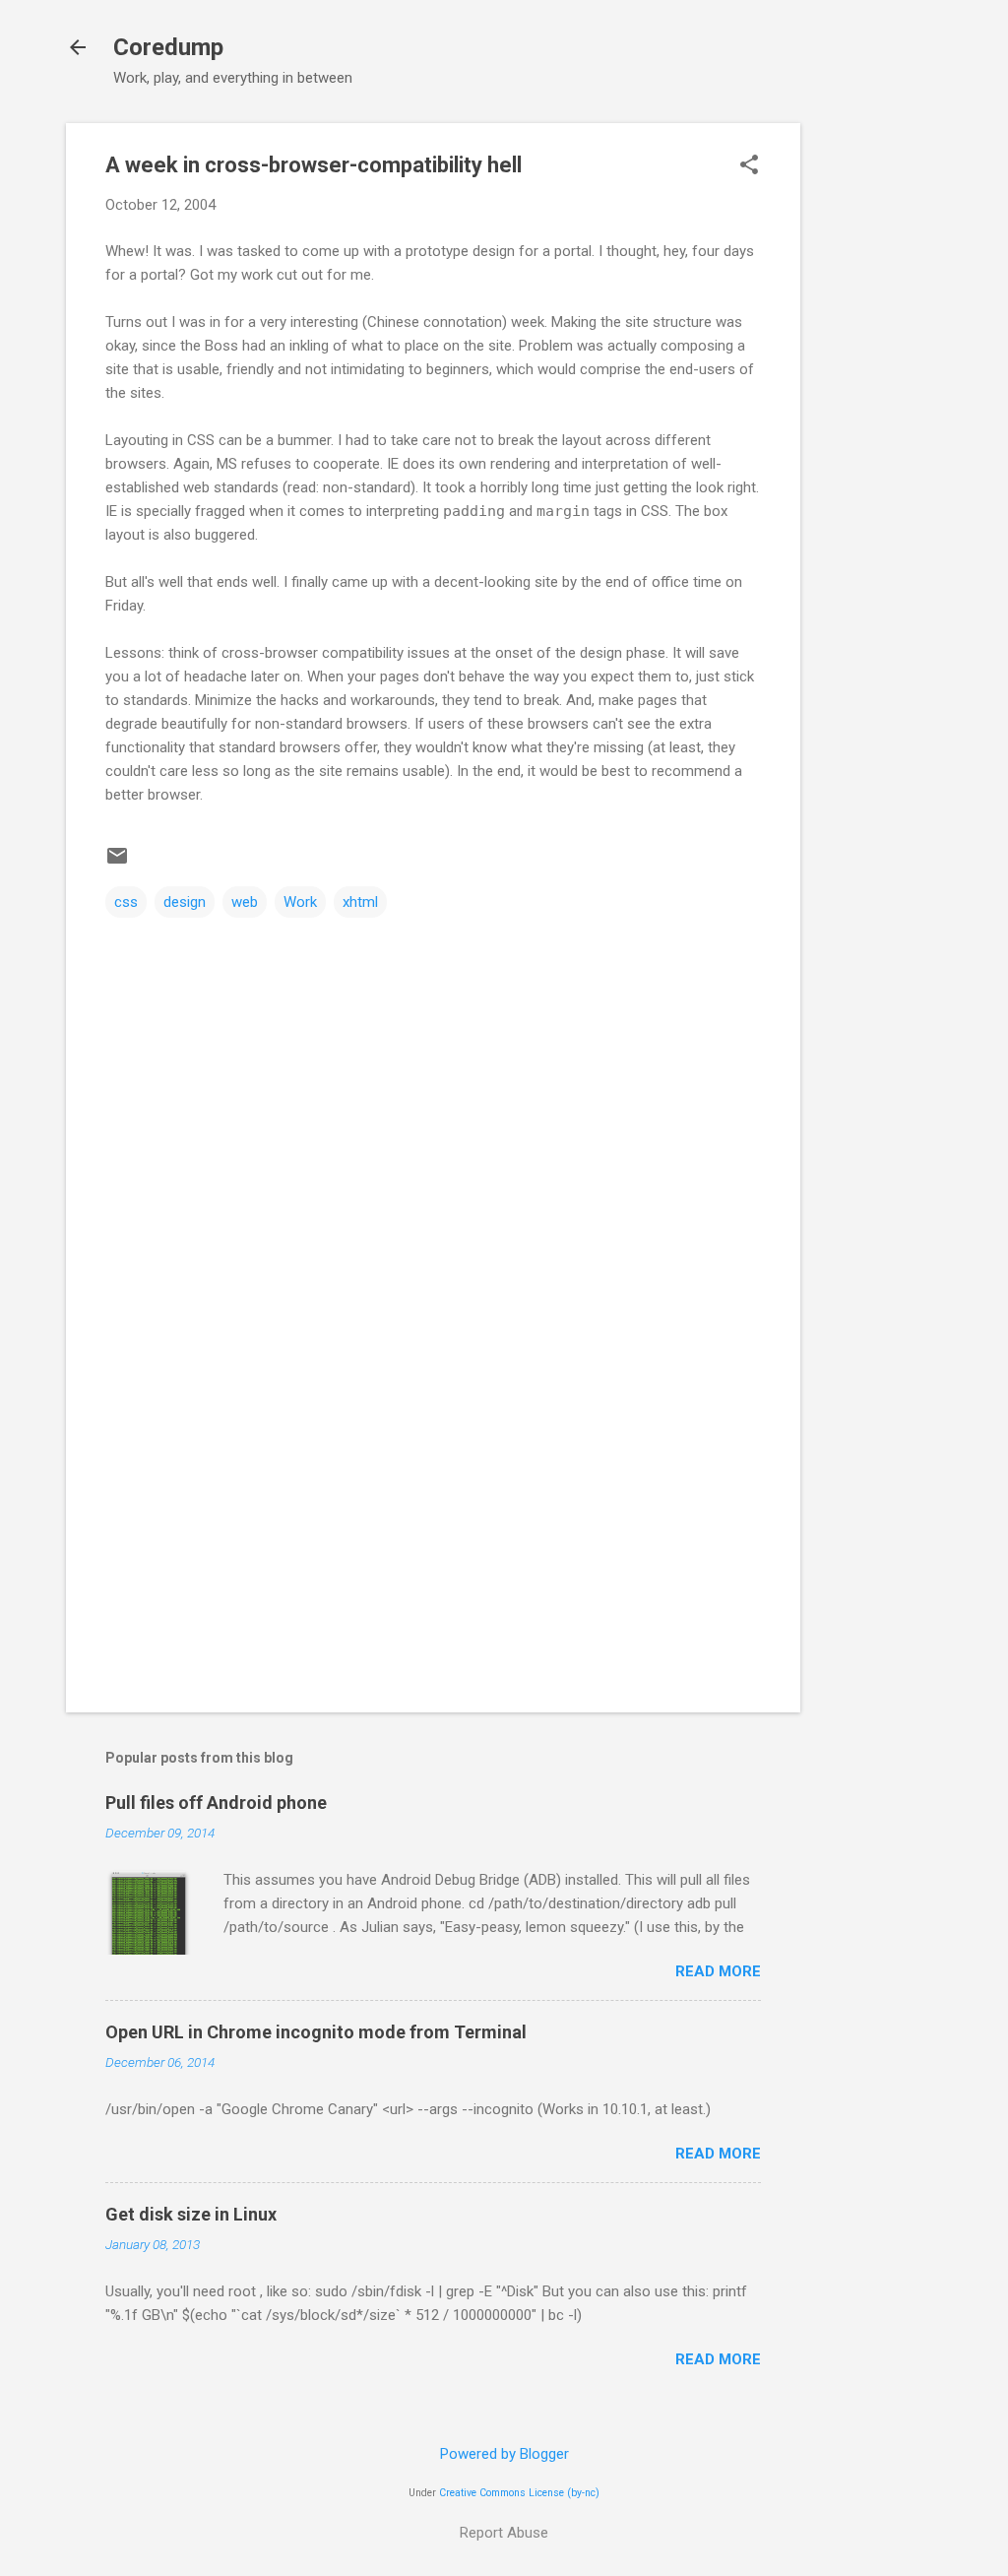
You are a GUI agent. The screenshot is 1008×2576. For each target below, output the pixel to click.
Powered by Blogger (504, 2454)
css (126, 902)
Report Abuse (504, 2533)
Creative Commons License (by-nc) (519, 2493)
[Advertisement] (879, 419)
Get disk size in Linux (191, 2214)
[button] (749, 166)
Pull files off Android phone (216, 1803)
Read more (718, 1971)
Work (300, 902)
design (185, 902)
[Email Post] (117, 863)
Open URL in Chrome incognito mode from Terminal (316, 2032)
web (245, 902)
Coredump (168, 47)
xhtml (360, 902)
